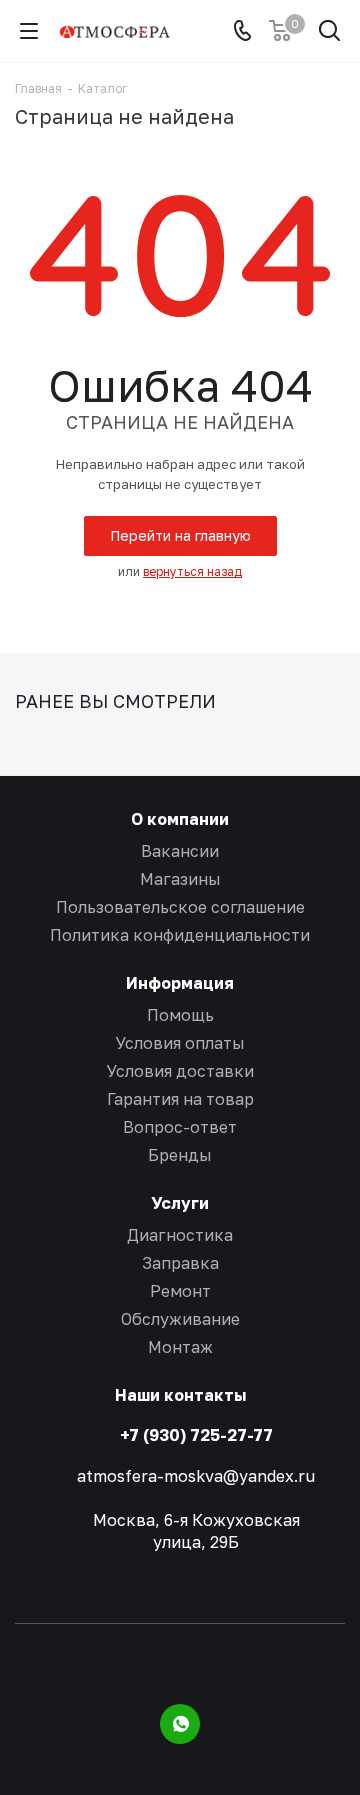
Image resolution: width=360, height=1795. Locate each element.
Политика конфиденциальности (180, 935)
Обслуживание (180, 1319)
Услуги (180, 1203)
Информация (180, 983)
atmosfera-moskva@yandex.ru (196, 1476)
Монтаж (180, 1347)
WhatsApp (180, 1724)
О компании (180, 819)
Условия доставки (180, 1071)
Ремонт (180, 1291)
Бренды (180, 1155)
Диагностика (180, 1235)
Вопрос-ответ (180, 1127)
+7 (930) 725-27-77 (196, 1435)
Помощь (180, 1015)
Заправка (180, 1263)
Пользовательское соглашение (180, 907)
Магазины (180, 879)
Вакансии (180, 851)
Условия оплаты (180, 1043)
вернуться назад (192, 571)
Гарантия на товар (180, 1099)
